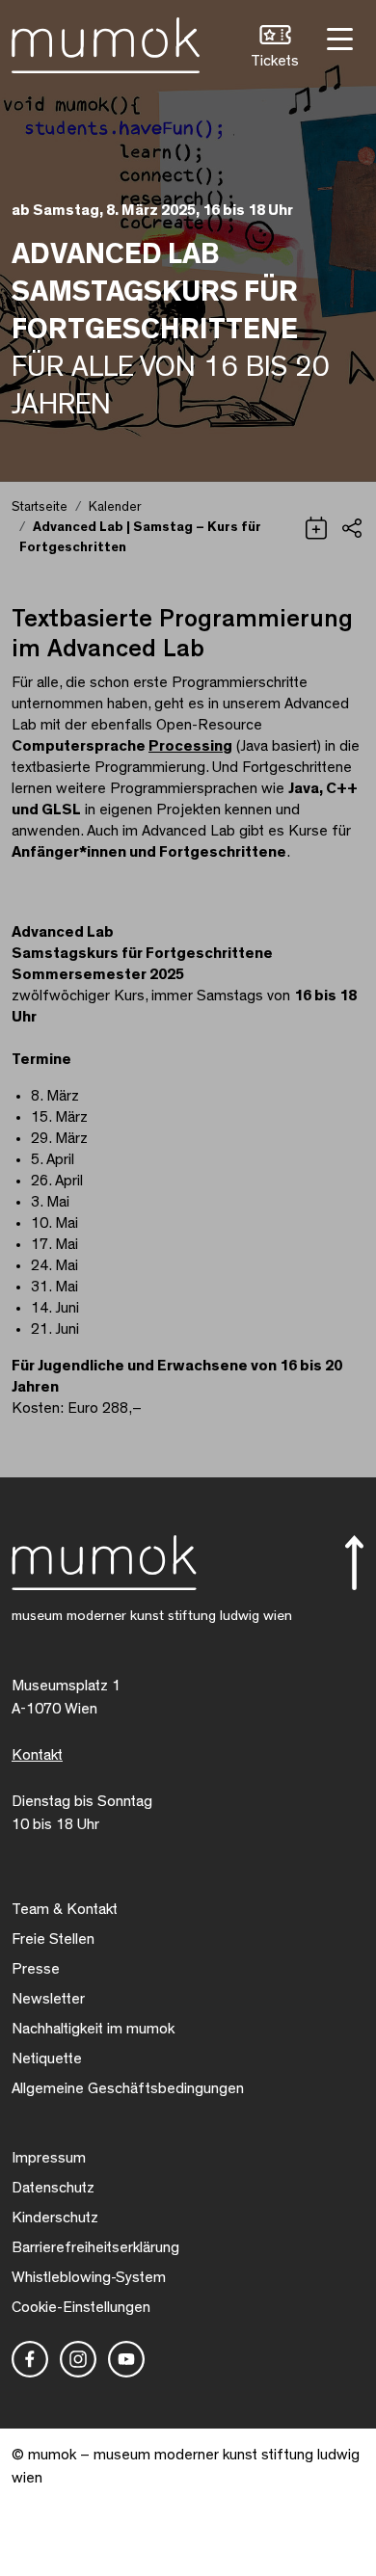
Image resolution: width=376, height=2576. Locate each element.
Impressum (49, 2158)
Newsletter (48, 1999)
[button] (275, 49)
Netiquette (47, 2058)
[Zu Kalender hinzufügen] (316, 526)
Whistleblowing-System (89, 2277)
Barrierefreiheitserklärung (95, 2247)
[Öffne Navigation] (337, 37)
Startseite (40, 507)
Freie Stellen (53, 1939)
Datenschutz (53, 2188)
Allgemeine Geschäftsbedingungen (128, 2088)
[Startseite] (106, 41)
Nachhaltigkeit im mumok (93, 2029)
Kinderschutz (55, 2217)
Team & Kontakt (65, 1909)
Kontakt (37, 1755)
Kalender (115, 507)
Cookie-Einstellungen (81, 2307)
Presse (36, 1969)
